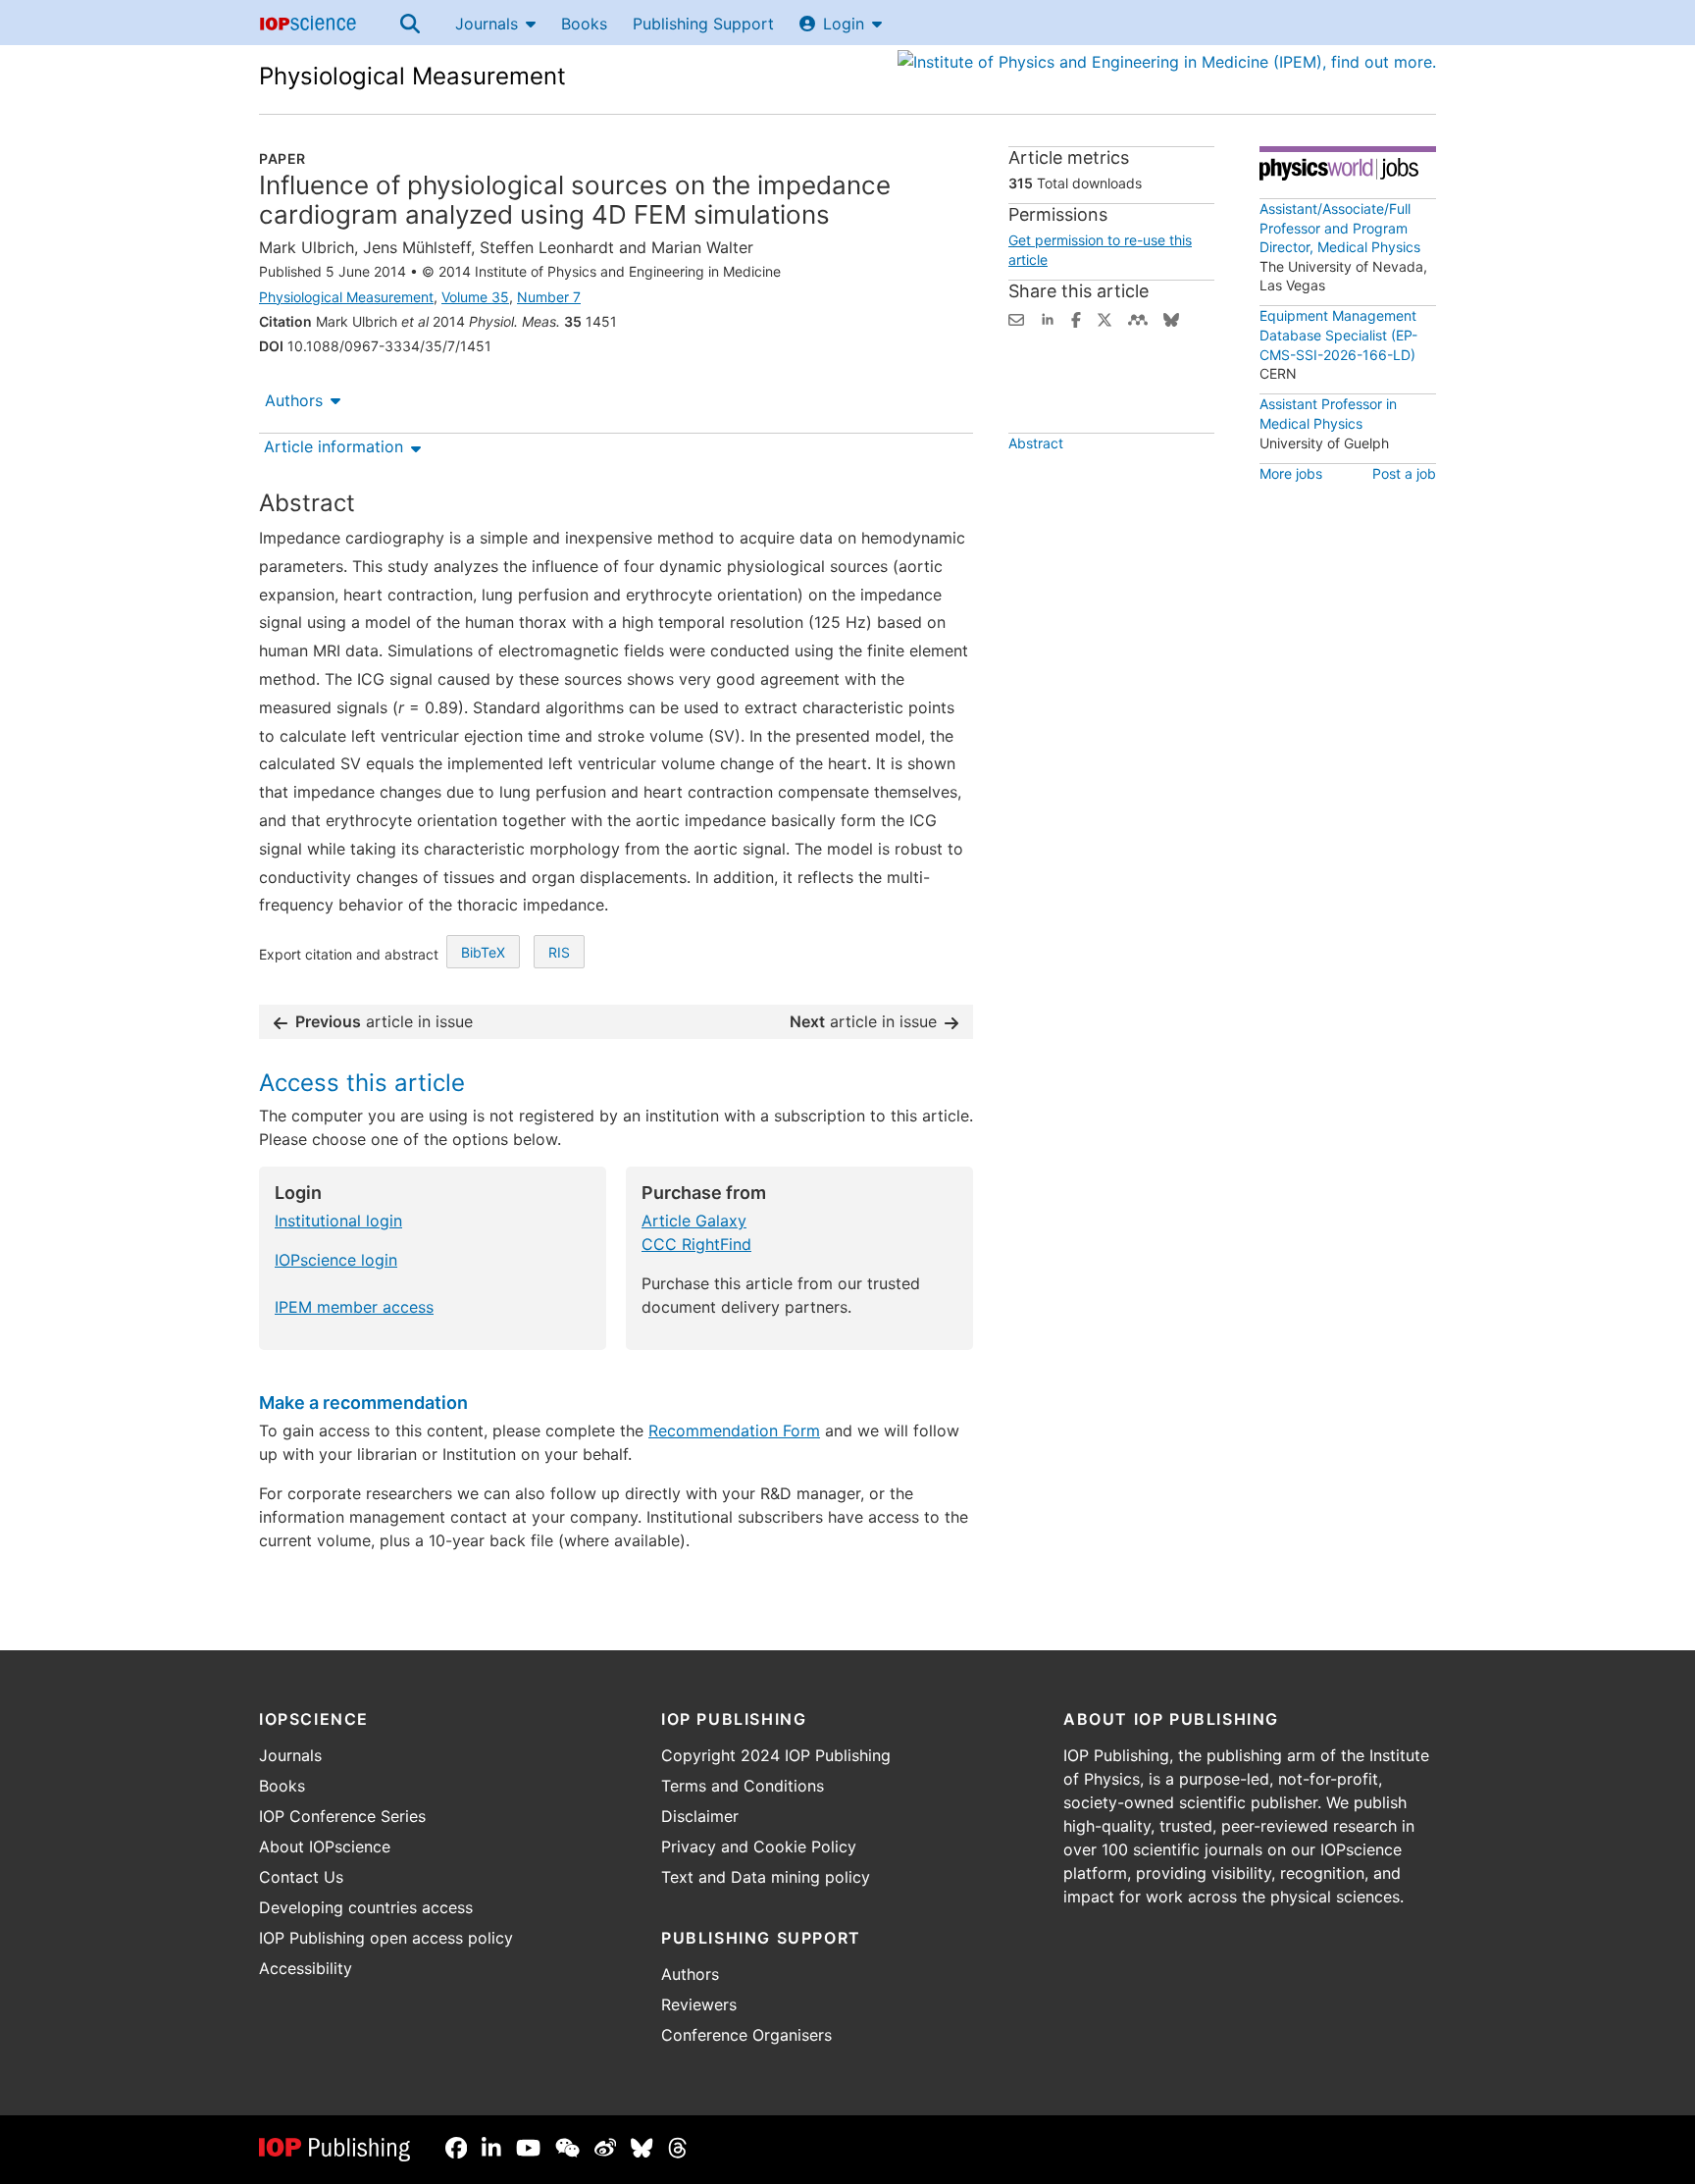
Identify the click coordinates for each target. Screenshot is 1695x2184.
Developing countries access (366, 1907)
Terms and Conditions (743, 1786)
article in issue (384, 1021)
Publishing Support (703, 24)
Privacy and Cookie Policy (759, 1846)
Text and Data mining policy (766, 1877)
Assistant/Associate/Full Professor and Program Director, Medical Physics (1340, 228)
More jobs (1291, 473)
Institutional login (338, 1221)
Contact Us (301, 1877)
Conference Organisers (746, 2035)
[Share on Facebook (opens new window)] (1076, 318)
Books (584, 24)
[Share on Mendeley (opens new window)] (1138, 318)
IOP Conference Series (342, 1816)
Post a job (1404, 473)
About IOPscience (325, 1846)
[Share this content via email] (1016, 318)
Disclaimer (700, 1816)
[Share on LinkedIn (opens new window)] (1048, 318)
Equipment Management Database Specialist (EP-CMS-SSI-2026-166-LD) (1338, 335)
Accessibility (306, 1968)
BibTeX (483, 952)
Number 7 (549, 297)
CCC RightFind (696, 1244)
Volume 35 (475, 297)
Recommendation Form (734, 1430)
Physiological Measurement (412, 76)
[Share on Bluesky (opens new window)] (1171, 318)
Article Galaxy (694, 1221)
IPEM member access (354, 1307)
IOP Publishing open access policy (386, 1938)
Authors (294, 400)
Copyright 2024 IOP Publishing (776, 1755)
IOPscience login (336, 1260)
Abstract (1036, 443)
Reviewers (699, 2004)
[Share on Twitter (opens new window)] (1104, 318)
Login (844, 24)
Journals (487, 24)
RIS (559, 952)
